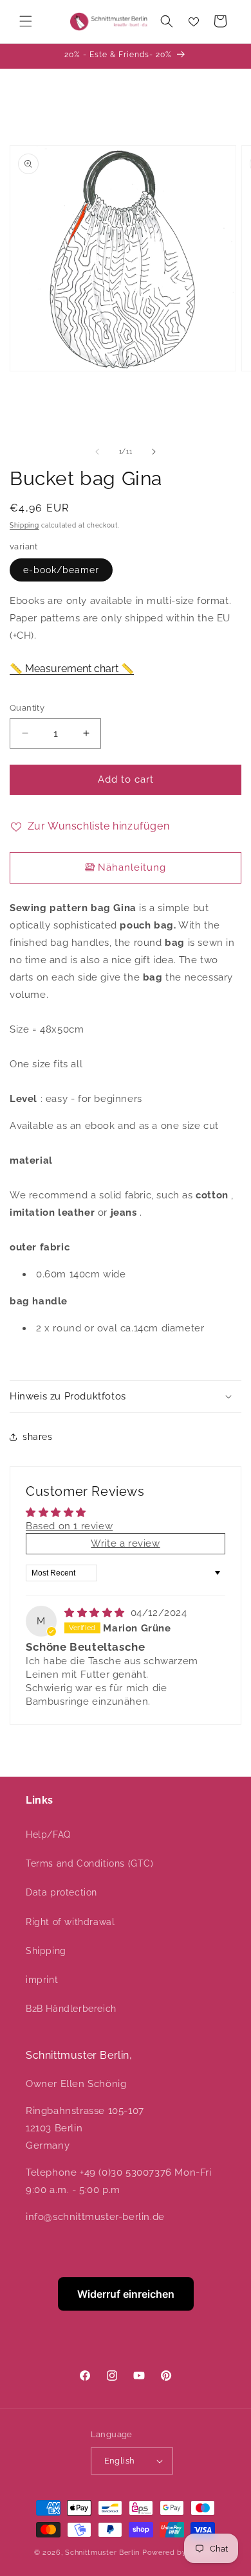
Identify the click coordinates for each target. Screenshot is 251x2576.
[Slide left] (97, 452)
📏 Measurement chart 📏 (72, 669)
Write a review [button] (125, 1543)
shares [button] (38, 1437)
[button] (26, 21)
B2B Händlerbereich (71, 2009)
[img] (96, 1613)
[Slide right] (154, 452)
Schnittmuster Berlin (102, 2553)
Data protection (61, 1892)
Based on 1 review (69, 1526)
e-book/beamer (61, 570)
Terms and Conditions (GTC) (90, 1863)
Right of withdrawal (70, 1922)
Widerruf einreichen (126, 2294)
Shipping (24, 525)
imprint (42, 1980)
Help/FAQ (48, 1834)
